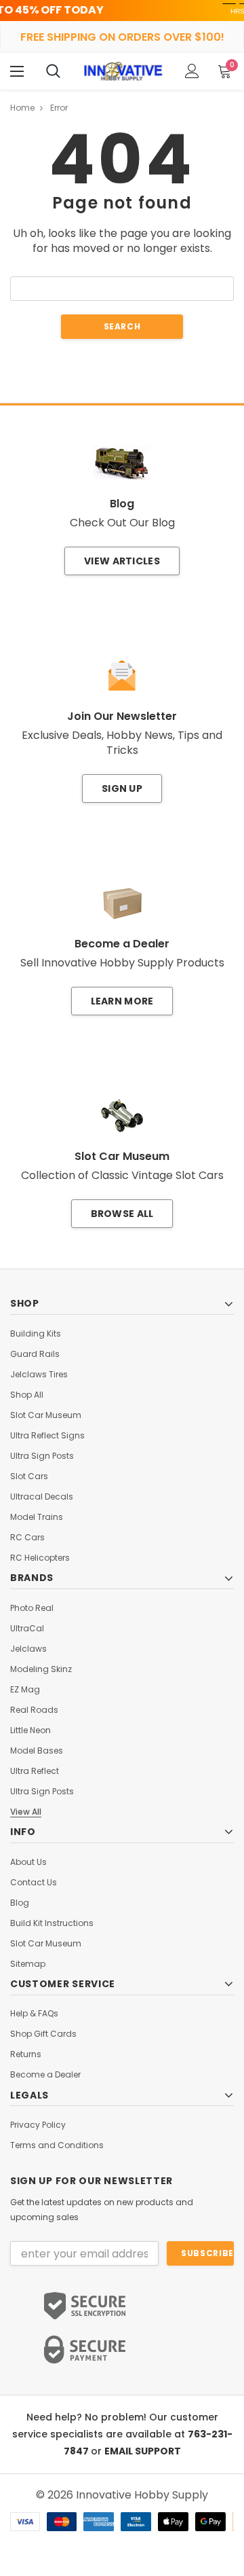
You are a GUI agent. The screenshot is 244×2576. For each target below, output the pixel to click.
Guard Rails (35, 1354)
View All (26, 1812)
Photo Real (32, 1608)
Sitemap (28, 1964)
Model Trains (37, 1517)
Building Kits (36, 1334)
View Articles (122, 561)
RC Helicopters (40, 1558)
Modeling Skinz (41, 1669)
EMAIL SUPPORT (143, 2451)
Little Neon (30, 1730)
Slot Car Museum (46, 1415)
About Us (28, 1862)
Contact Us (34, 1883)
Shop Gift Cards (43, 2034)
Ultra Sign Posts (42, 1456)
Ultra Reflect (35, 1771)
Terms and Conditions (57, 2145)
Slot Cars (29, 1476)
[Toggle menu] (17, 71)
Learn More (122, 1001)
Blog (20, 1903)
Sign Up (122, 788)
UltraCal (27, 1629)
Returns (26, 2054)
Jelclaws (28, 1649)
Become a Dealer (45, 2075)
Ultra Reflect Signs (47, 1436)
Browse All (122, 1214)
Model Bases (37, 1751)
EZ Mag (25, 1690)
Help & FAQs (34, 2014)
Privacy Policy (38, 2125)
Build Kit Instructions (52, 1923)
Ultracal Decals (42, 1497)
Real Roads (34, 1710)
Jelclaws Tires (39, 1375)
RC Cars (27, 1538)
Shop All (27, 1395)
